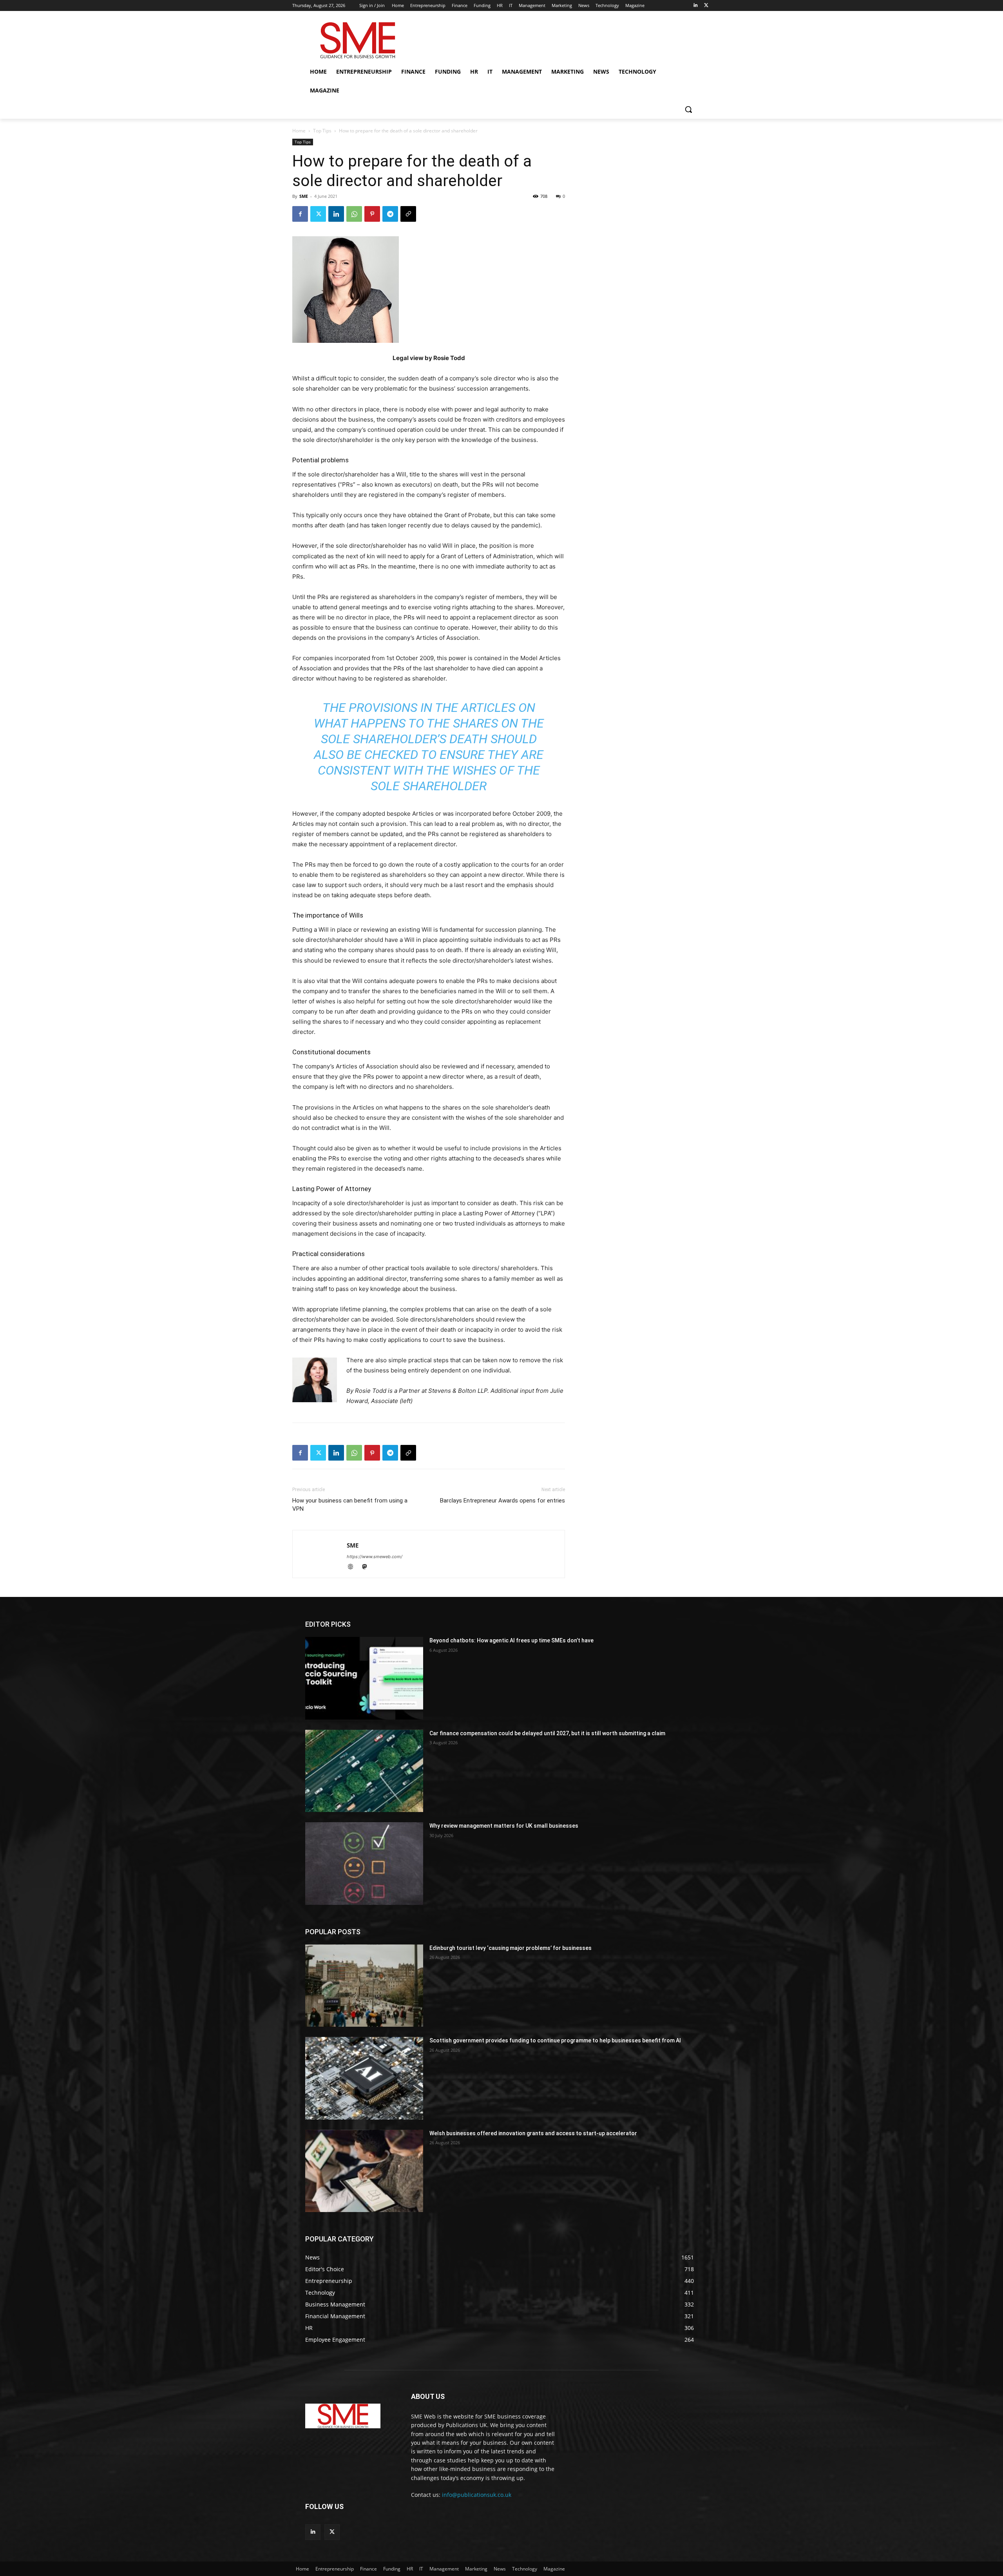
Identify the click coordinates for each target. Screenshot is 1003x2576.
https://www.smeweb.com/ (375, 1557)
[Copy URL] (408, 214)
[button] (688, 109)
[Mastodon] (367, 1567)
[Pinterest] (372, 214)
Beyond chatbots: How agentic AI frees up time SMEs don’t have (511, 1640)
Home (299, 131)
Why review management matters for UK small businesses (504, 1826)
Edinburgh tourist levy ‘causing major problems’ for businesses (511, 1948)
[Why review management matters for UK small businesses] (364, 1863)
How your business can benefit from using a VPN (350, 1505)
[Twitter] (706, 6)
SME (304, 196)
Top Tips (322, 131)
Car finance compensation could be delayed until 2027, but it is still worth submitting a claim (547, 1733)
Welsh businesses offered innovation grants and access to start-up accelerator (533, 2133)
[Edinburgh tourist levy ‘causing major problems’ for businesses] (364, 1986)
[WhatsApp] (354, 214)
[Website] (354, 1567)
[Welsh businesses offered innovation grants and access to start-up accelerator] (364, 2171)
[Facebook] (300, 214)
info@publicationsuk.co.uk (477, 2495)
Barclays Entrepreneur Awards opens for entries (502, 1501)
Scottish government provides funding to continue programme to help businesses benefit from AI (555, 2040)
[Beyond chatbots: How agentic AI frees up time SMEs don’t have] (364, 1678)
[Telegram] (390, 214)
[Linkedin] (695, 6)
